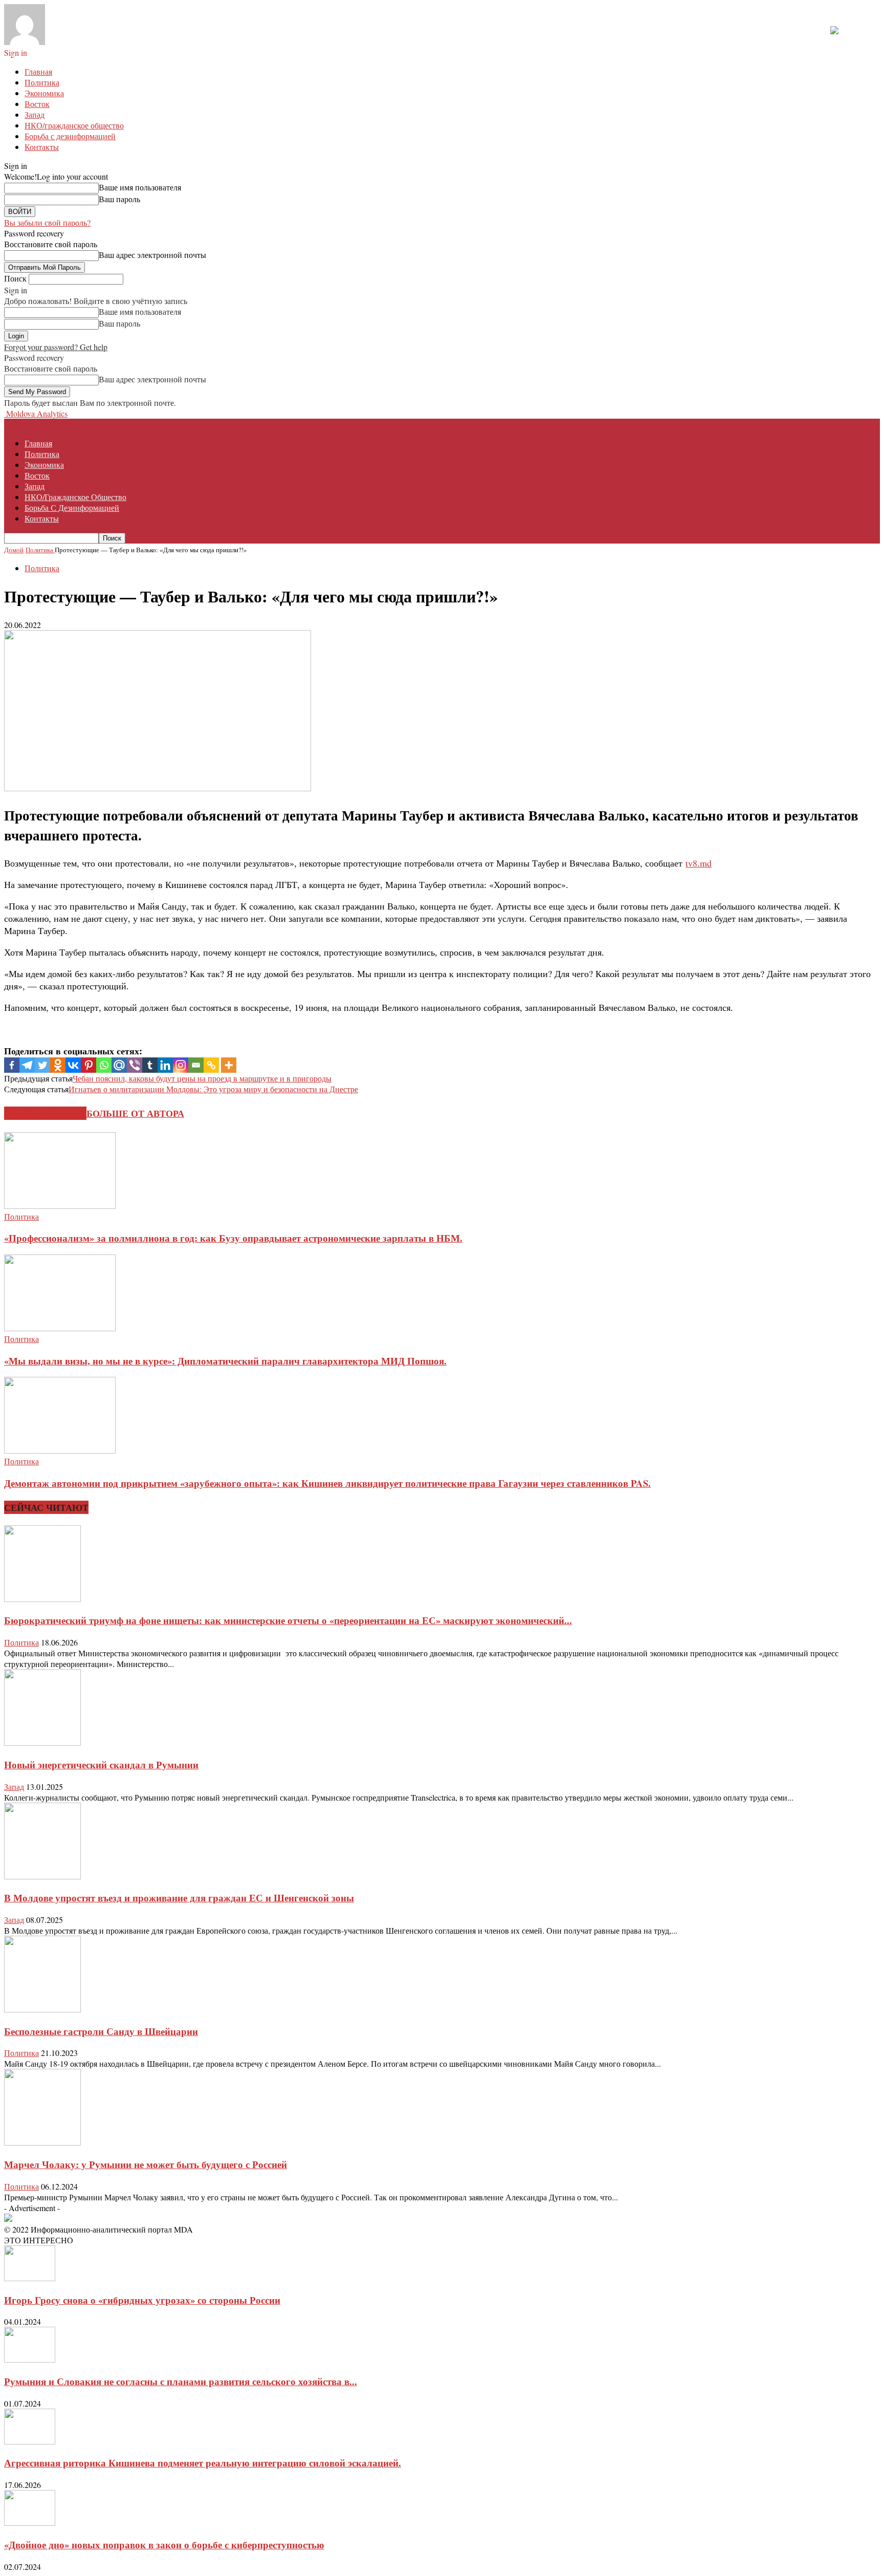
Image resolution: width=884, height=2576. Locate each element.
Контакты (42, 147)
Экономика (44, 93)
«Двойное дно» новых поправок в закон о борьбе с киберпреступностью (164, 2545)
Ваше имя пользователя (140, 187)
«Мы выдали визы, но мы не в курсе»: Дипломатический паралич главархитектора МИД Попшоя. (225, 1361)
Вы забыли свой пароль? (47, 222)
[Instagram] (181, 1065)
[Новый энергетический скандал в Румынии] (42, 1742)
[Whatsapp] (104, 1065)
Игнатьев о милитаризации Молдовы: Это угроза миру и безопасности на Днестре (213, 1089)
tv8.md (699, 863)
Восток (37, 104)
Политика (42, 82)
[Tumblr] (150, 1065)
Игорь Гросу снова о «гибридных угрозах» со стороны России (142, 2300)
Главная (38, 71)
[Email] (196, 1065)
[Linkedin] (165, 1065)
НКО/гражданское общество (74, 125)
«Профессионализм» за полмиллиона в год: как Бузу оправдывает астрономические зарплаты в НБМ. (233, 1238)
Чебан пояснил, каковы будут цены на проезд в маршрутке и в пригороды (202, 1078)
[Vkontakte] (73, 1065)
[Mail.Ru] (119, 1065)
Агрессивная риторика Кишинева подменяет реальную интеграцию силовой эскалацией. (203, 2463)
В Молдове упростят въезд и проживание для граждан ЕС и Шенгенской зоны (179, 1898)
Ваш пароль (119, 199)
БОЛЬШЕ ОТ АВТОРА (135, 1113)
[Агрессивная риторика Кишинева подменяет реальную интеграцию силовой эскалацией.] (30, 2441)
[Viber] (135, 1065)
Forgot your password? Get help (56, 347)
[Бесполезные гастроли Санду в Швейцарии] (42, 2009)
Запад (35, 114)
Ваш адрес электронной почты (152, 255)
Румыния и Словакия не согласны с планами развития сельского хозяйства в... (181, 2381)
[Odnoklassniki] (58, 1065)
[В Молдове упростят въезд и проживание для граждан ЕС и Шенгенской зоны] (42, 1876)
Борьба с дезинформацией (70, 136)
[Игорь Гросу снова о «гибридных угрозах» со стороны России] (30, 2278)
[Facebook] (12, 1065)
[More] (229, 1065)
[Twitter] (42, 1065)
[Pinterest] (89, 1065)
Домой (14, 550)
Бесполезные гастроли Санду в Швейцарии (101, 2031)
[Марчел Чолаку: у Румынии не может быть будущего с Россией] (42, 2142)
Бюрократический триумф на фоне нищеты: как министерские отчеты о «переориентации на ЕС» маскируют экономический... (288, 1620)
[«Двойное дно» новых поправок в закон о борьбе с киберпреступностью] (30, 2523)
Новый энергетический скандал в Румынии (101, 1765)
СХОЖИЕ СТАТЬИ (45, 1113)
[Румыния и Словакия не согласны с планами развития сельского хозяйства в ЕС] (30, 2359)
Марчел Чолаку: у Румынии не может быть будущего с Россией (146, 2164)
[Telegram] (27, 1065)
